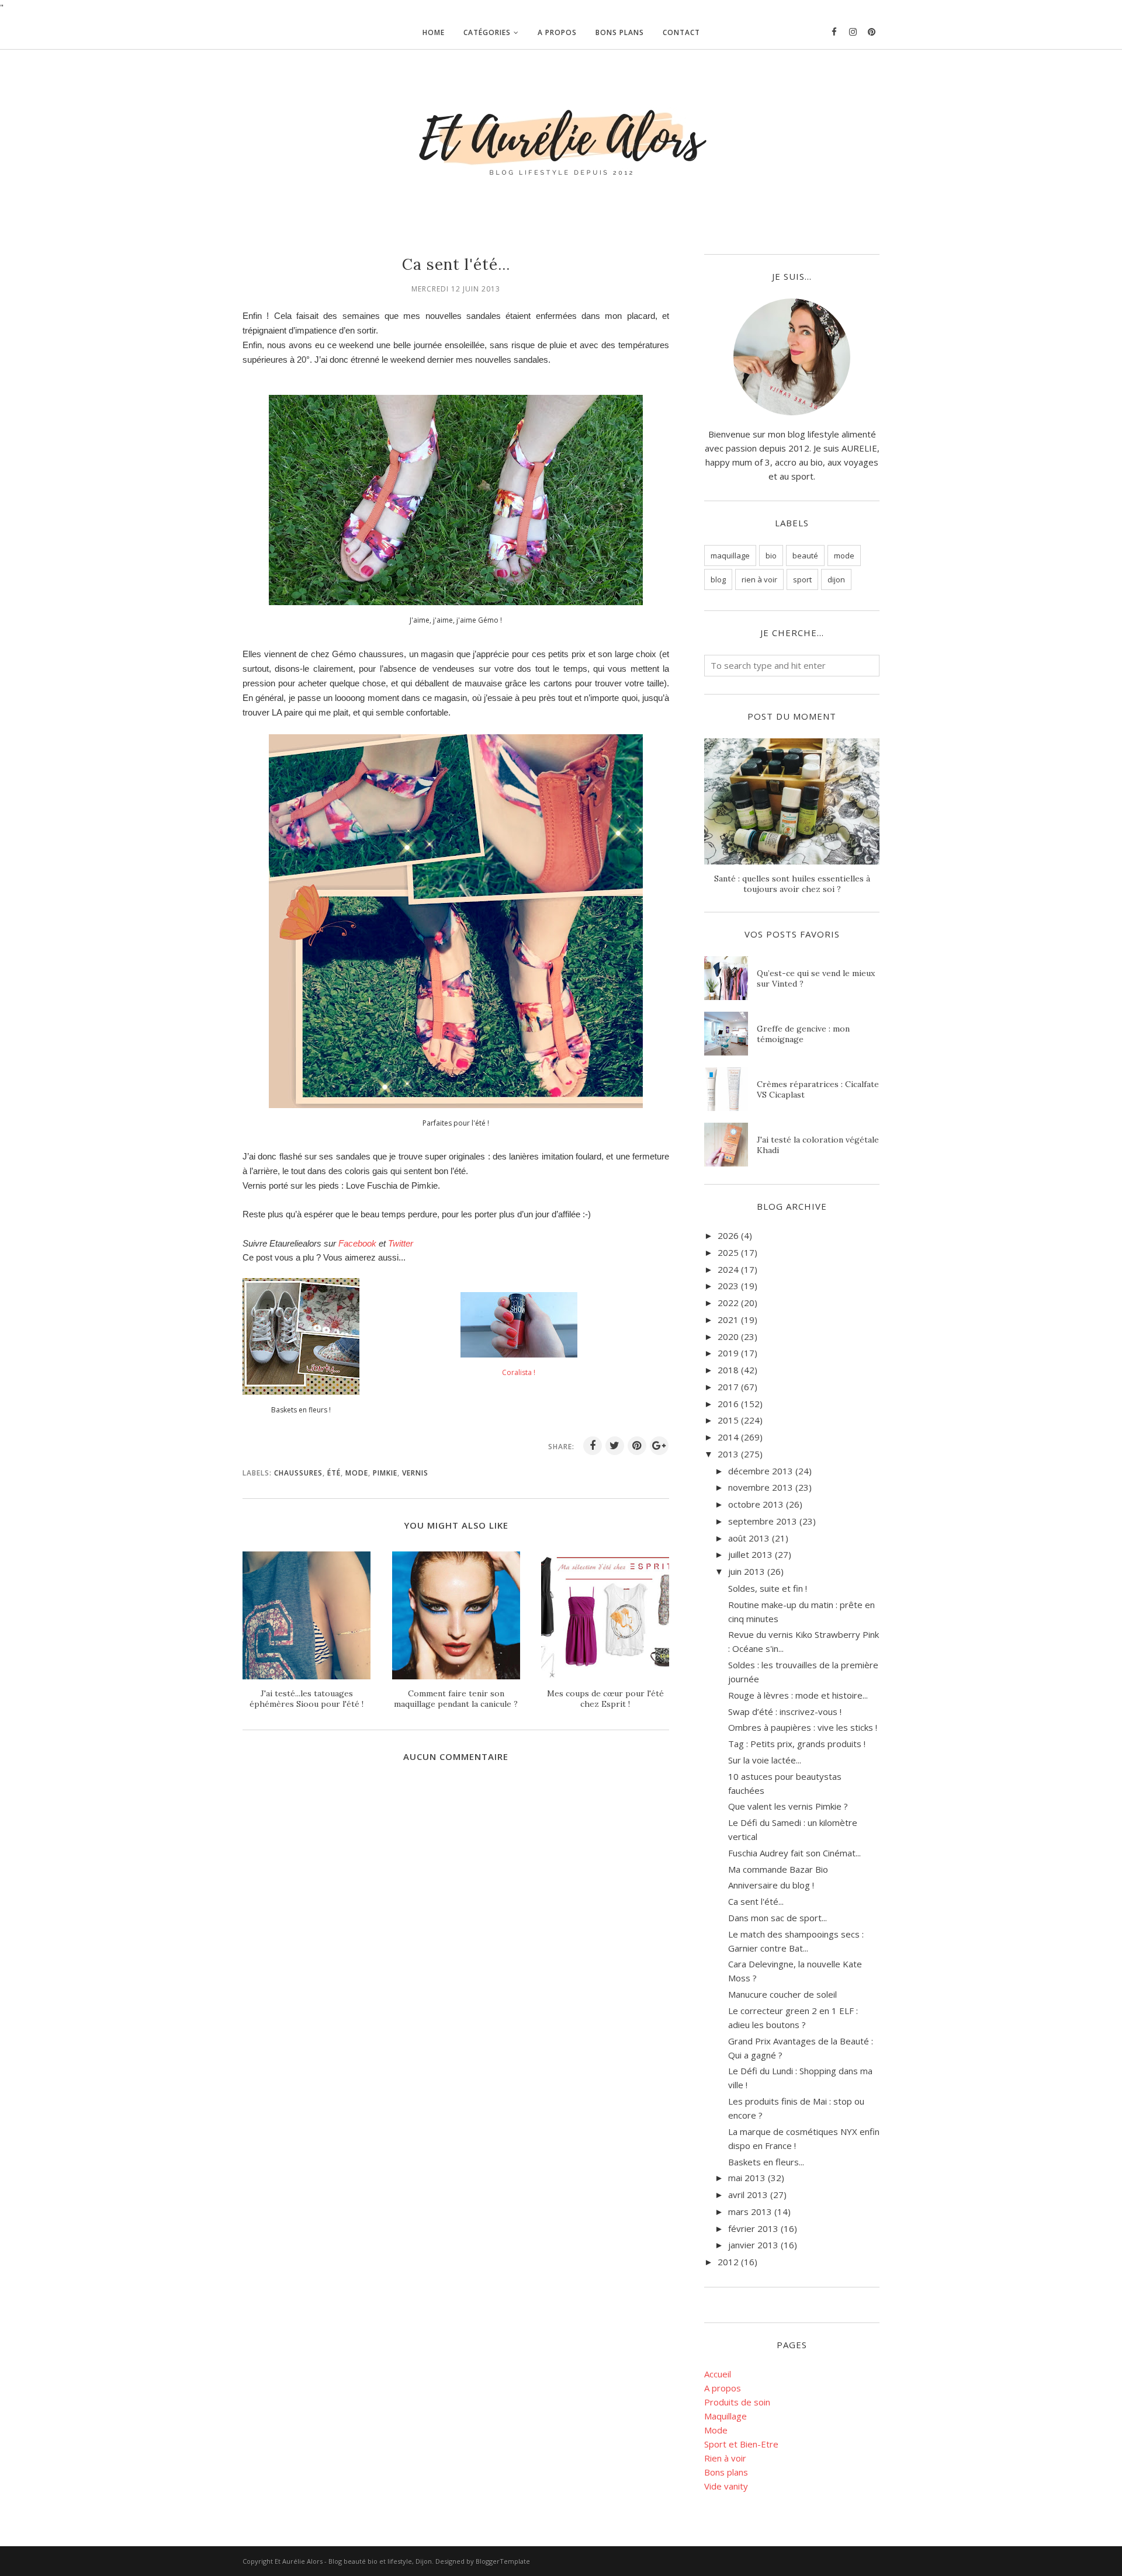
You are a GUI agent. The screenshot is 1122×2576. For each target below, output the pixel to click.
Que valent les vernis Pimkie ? (788, 1806)
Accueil (718, 2374)
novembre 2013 (761, 1487)
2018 (728, 1370)
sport (802, 579)
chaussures (298, 1473)
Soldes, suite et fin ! (768, 1588)
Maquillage (726, 2416)
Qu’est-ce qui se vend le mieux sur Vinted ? (816, 978)
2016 (728, 1404)
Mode (716, 2430)
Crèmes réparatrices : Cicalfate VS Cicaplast (818, 1089)
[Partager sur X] (615, 1446)
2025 (728, 1252)
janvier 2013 (753, 2245)
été (334, 1473)
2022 (728, 1303)
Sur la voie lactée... (765, 1760)
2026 (728, 1235)
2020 (728, 1336)
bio (771, 556)
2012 (728, 2262)
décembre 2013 (761, 1471)
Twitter (401, 1243)
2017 (728, 1387)
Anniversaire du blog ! (771, 1885)
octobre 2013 (756, 1504)
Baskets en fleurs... (766, 2162)
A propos (723, 2388)
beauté (805, 556)
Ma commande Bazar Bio (778, 1869)
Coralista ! (519, 1372)
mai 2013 (747, 2178)
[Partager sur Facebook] (593, 1446)
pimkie (385, 1473)
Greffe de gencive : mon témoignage (803, 1034)
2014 (728, 1437)
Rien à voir (725, 2458)
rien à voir (759, 579)
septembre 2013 (763, 1521)
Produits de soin (737, 2402)
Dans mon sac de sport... (778, 1918)
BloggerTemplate (503, 2561)
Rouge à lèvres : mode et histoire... (798, 1695)
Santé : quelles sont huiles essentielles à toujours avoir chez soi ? (792, 884)
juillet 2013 (750, 1554)
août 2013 (749, 1538)
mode (357, 1473)
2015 (728, 1420)
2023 (728, 1286)
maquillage (730, 556)
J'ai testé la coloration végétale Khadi (818, 1145)
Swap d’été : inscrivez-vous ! (785, 1711)
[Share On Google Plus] (659, 1446)
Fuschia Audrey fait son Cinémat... (794, 1853)
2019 (728, 1353)
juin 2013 (747, 1571)
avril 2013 (748, 2195)
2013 (728, 1454)
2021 (728, 1320)
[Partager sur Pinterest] (637, 1446)
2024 (728, 1269)
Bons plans (726, 2472)
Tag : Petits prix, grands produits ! (797, 1744)
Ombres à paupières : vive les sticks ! (803, 1727)
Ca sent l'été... (756, 1901)
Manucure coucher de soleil (782, 1994)
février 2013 (753, 2228)
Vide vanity (726, 2486)
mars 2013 (750, 2212)
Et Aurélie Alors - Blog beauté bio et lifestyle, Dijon (353, 2561)
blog (718, 579)
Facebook (357, 1243)
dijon (836, 579)
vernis (415, 1473)
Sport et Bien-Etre (741, 2444)
